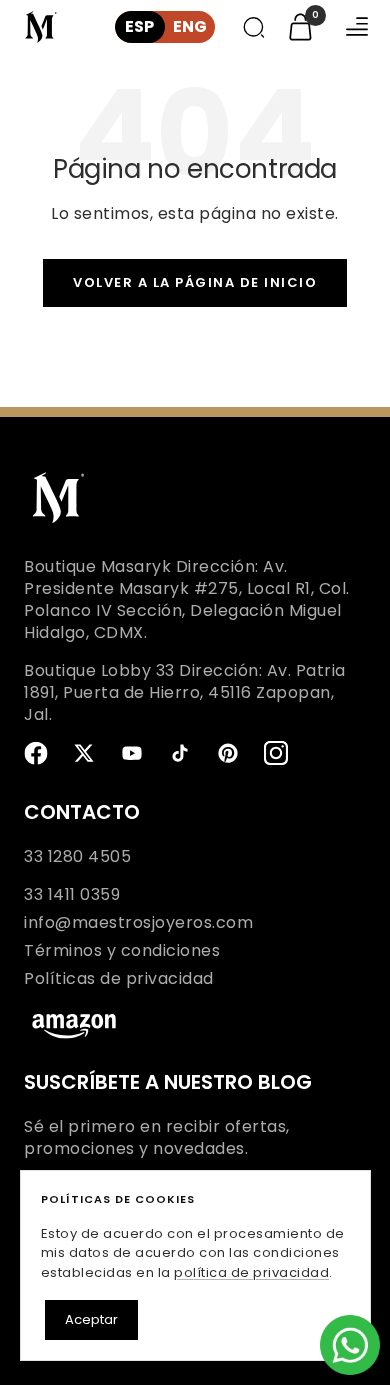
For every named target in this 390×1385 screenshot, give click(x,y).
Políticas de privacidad (119, 979)
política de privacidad (251, 1272)
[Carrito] (300, 27)
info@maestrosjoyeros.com (138, 923)
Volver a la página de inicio (195, 282)
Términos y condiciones (122, 951)
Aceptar (91, 1319)
